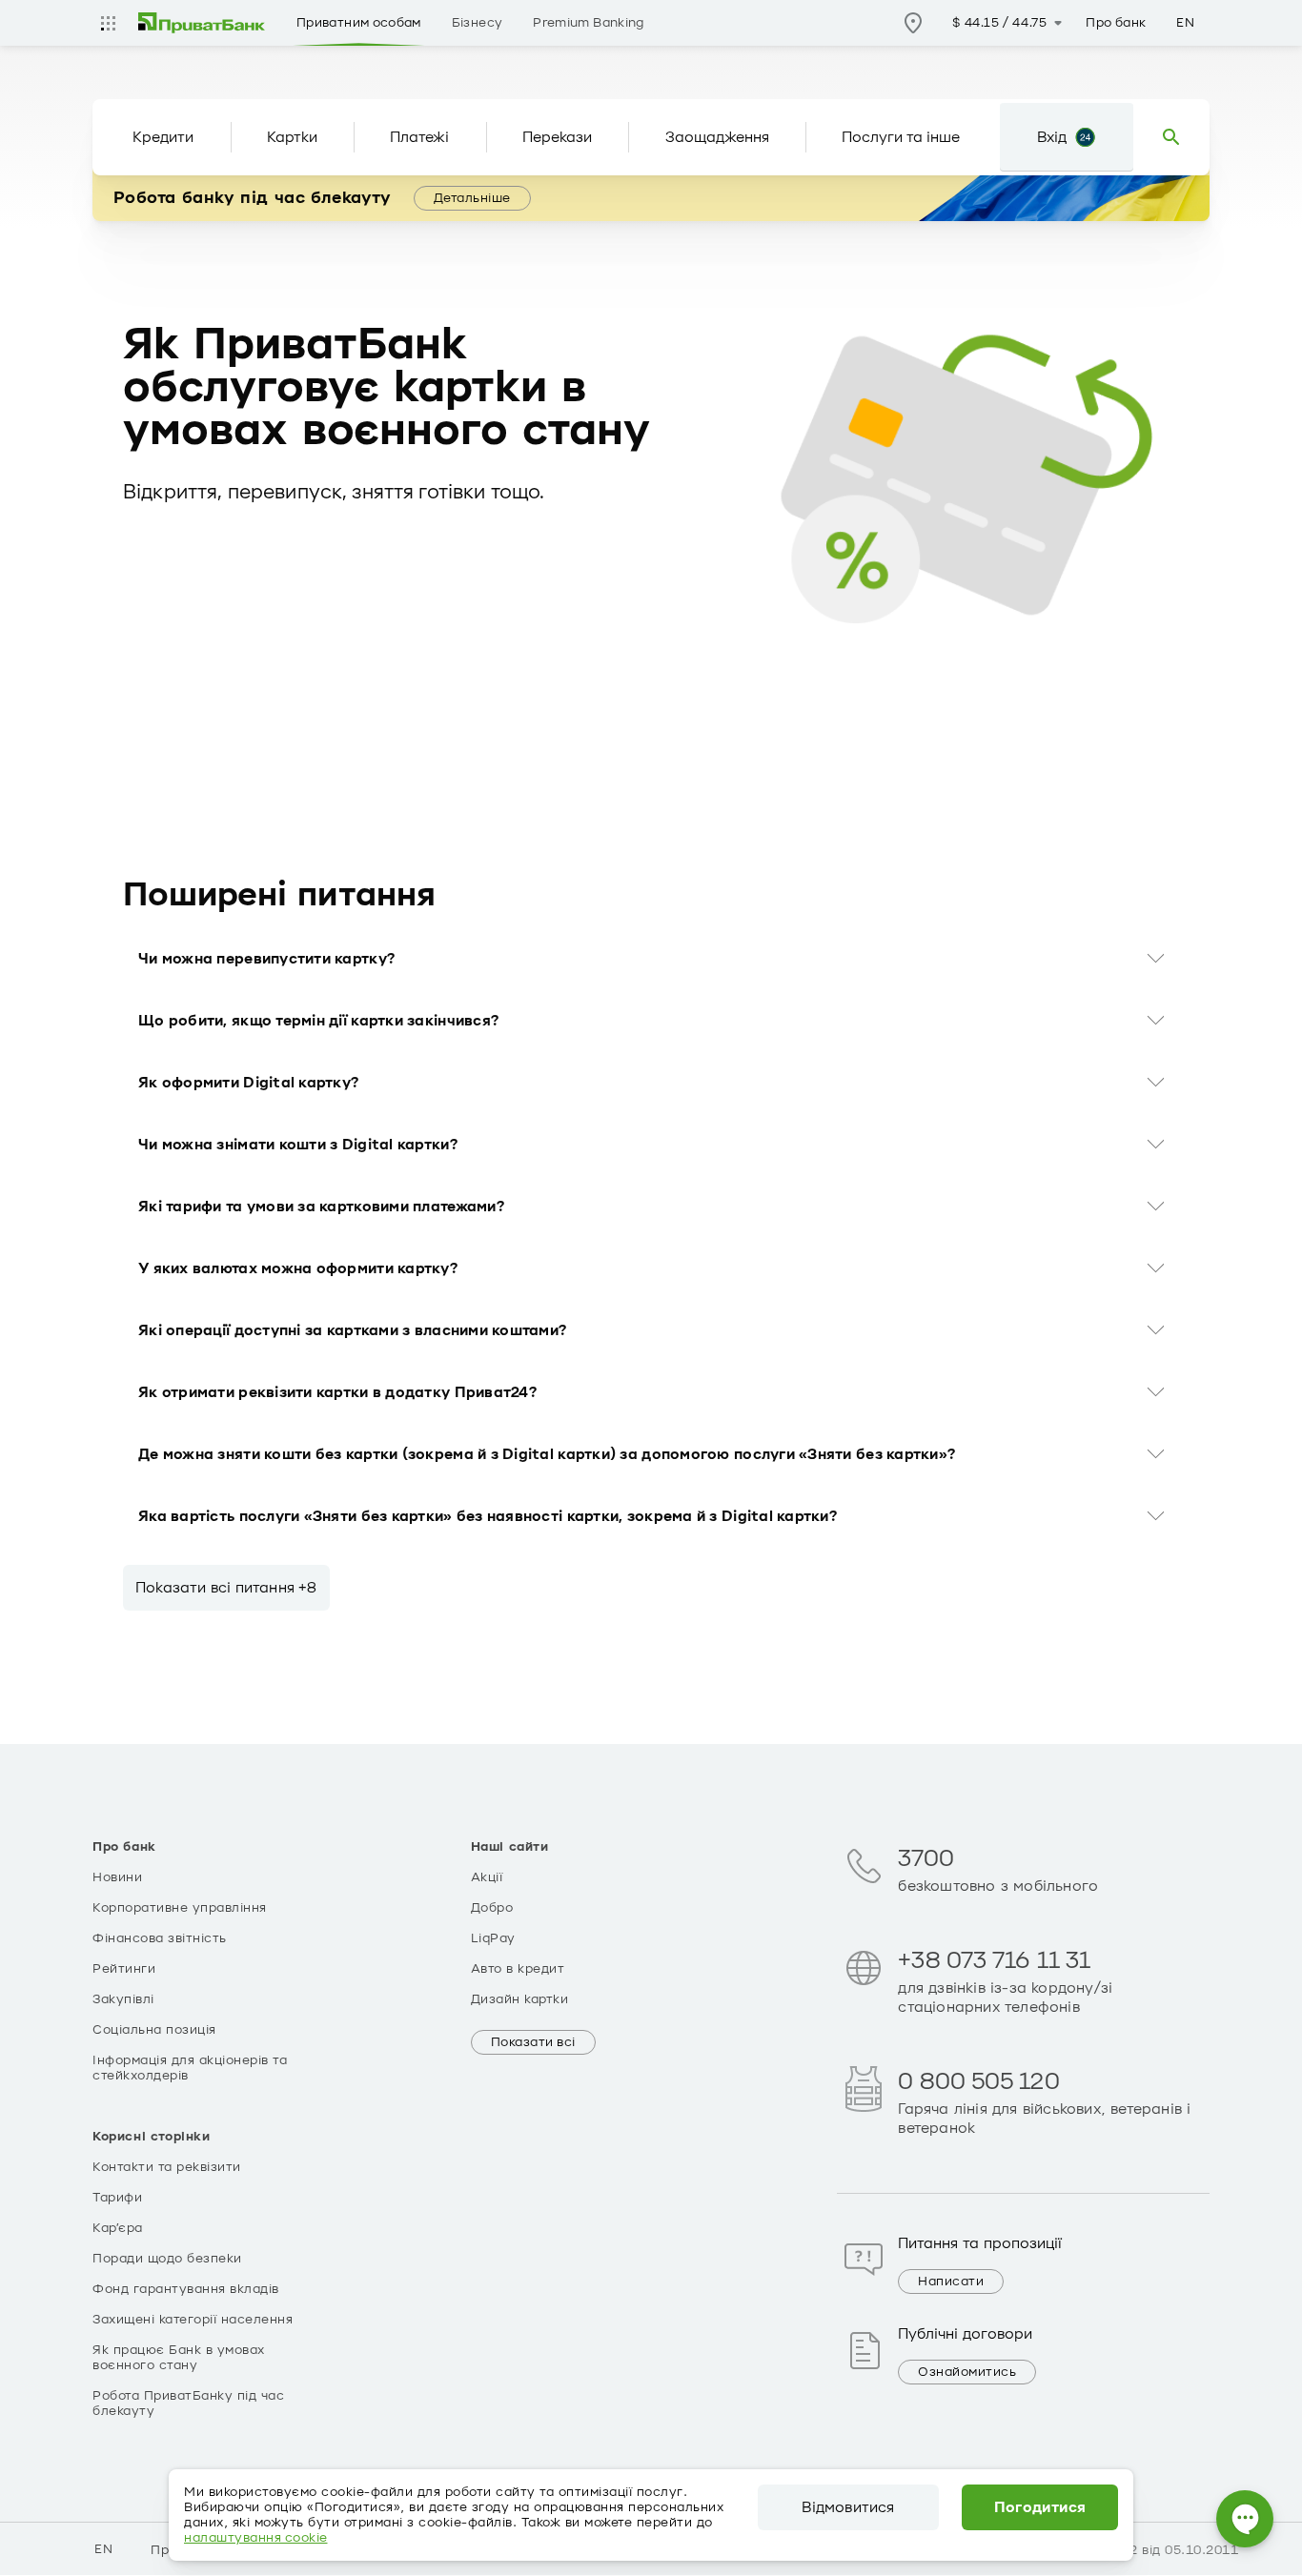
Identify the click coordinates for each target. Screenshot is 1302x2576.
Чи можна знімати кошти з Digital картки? (298, 1145)
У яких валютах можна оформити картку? (298, 1268)
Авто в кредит (518, 1969)
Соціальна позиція (154, 2030)
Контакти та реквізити (167, 2167)
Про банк (1116, 23)
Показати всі (533, 2042)
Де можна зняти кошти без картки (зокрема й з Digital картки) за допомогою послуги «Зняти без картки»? (547, 1454)
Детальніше (472, 198)
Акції (487, 1877)
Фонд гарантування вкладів (186, 2289)
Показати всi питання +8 (226, 1588)
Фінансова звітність (160, 1938)
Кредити (163, 137)
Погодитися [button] (1040, 2507)
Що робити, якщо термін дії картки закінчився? (318, 1021)
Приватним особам (359, 23)
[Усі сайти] (108, 23)
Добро (492, 1908)
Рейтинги (124, 1969)
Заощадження (717, 137)
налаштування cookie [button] (256, 2538)
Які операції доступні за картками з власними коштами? (352, 1330)
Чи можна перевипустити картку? (266, 959)
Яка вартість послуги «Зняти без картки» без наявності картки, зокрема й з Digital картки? (488, 1516)
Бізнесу (478, 23)
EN (1185, 23)
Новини (117, 1877)
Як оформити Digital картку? (248, 1083)
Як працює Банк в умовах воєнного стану (179, 2358)
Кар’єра (118, 2228)
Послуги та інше (901, 137)
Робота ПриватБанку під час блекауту (188, 2404)
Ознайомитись (967, 2372)
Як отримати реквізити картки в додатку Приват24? (337, 1392)
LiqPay (493, 1938)
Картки (292, 137)
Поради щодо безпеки (167, 2259)
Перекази (557, 137)
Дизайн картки (520, 1999)
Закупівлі (123, 1999)
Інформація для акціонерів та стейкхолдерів (190, 2068)
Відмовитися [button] (848, 2507)
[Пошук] (1171, 137)
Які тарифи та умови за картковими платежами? (321, 1207)
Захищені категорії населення (193, 2320)
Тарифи (117, 2198)
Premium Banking (588, 23)
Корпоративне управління (180, 1908)
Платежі (419, 137)
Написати (951, 2282)
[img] (202, 23)
